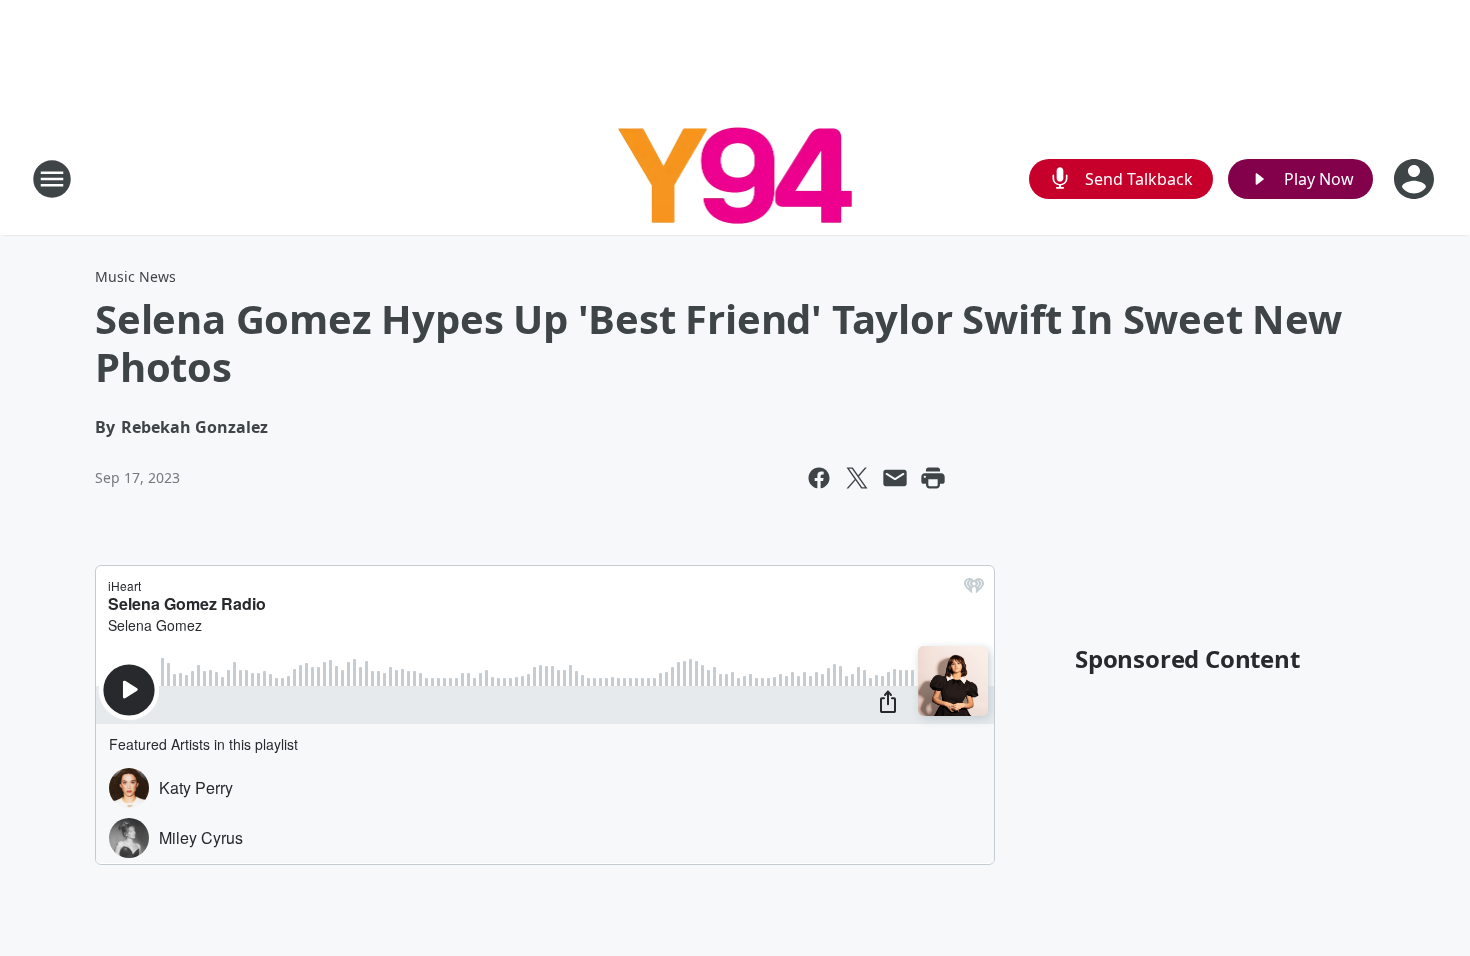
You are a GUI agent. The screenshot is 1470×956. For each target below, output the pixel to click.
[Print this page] (933, 478)
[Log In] (1416, 179)
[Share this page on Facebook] (819, 478)
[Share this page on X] (857, 478)
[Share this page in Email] (895, 478)
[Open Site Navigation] (52, 179)
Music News (135, 276)
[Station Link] (735, 178)
